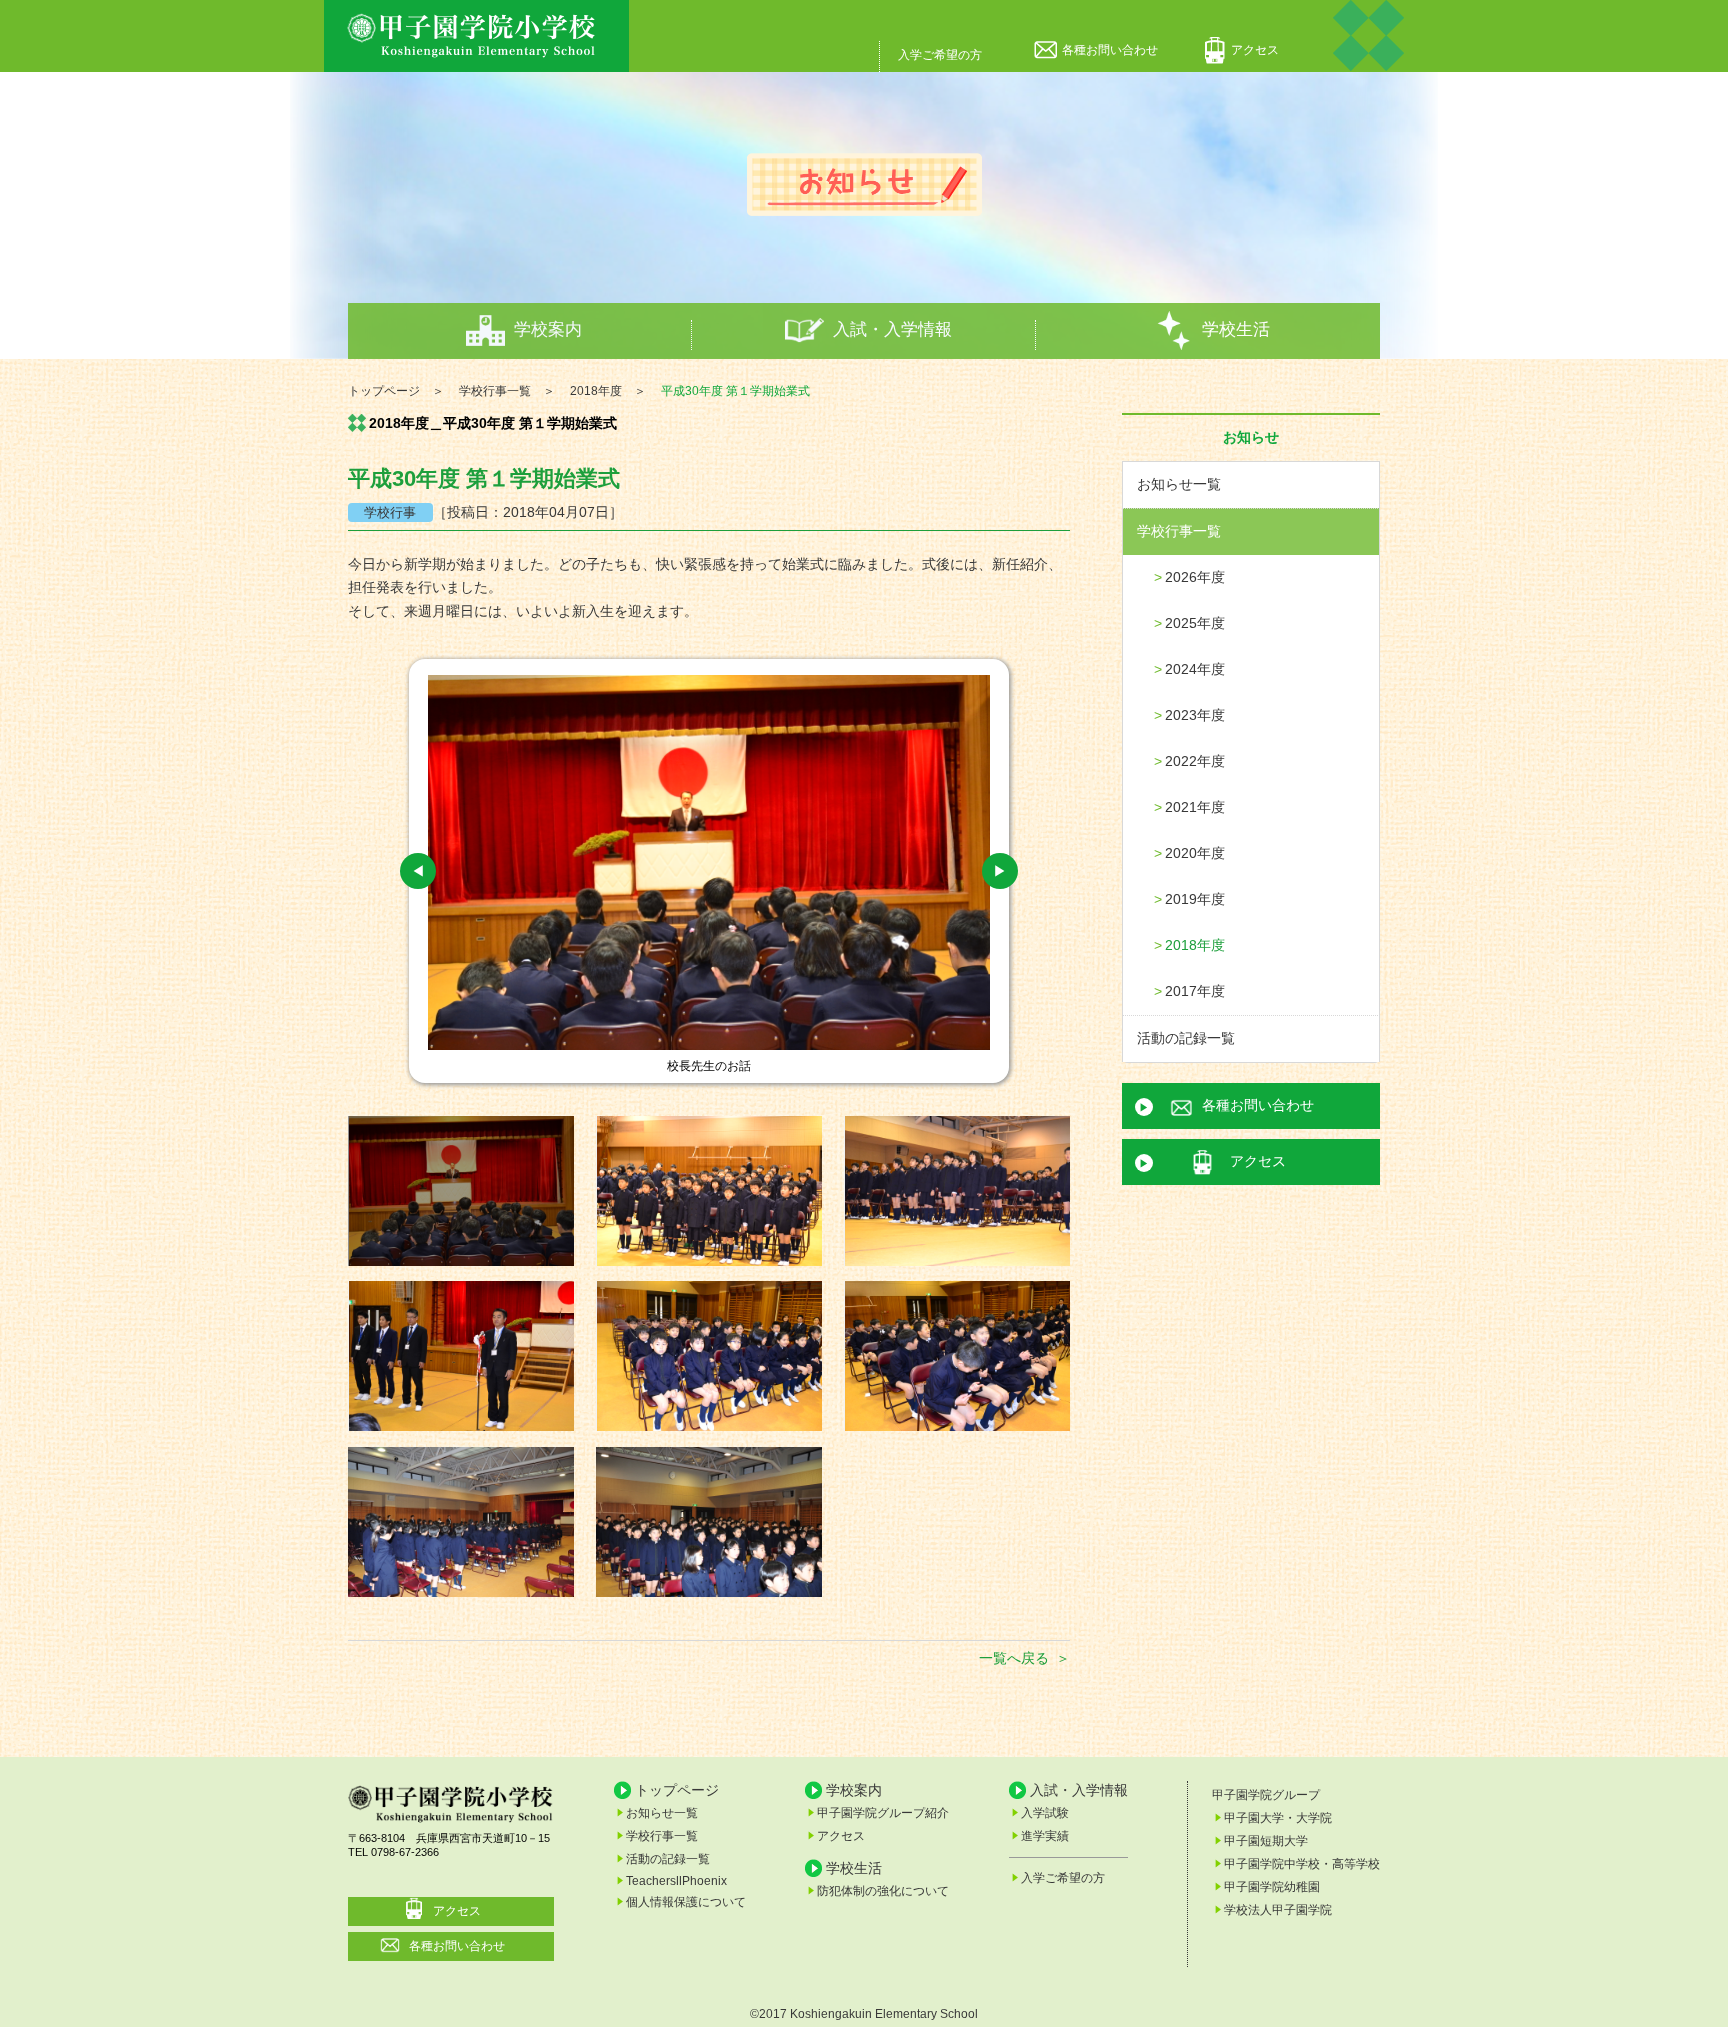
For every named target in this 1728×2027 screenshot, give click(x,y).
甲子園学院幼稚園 (1272, 1887)
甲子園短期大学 (1266, 1841)
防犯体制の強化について (883, 1891)
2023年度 (1195, 715)
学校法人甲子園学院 (1278, 1910)
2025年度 (1195, 623)
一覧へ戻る (1014, 1658)
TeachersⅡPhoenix (676, 1881)
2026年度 (1195, 577)
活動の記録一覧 (1186, 1038)
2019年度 (1195, 899)
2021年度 (1195, 807)
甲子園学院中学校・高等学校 (1302, 1864)
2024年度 (1195, 669)
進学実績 (1045, 1836)
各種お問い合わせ (1110, 50)
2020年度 (1195, 853)
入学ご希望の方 (940, 55)
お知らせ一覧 (1179, 484)
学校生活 (1236, 329)
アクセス (1255, 50)
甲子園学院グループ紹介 (883, 1813)
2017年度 (1195, 991)
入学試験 (1045, 1813)
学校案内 (548, 329)
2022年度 (1195, 761)
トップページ (677, 1789)
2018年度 (1195, 945)
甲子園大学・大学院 (1278, 1818)
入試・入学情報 (892, 329)
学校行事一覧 (1179, 531)
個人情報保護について (686, 1902)
